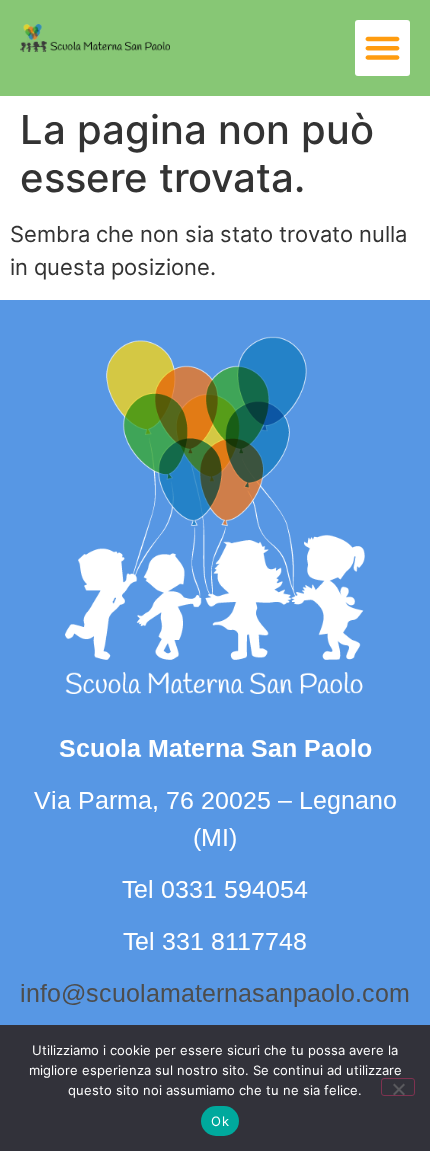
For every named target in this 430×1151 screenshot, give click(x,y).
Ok (220, 1121)
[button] (383, 48)
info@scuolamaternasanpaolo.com (215, 993)
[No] (398, 1087)
